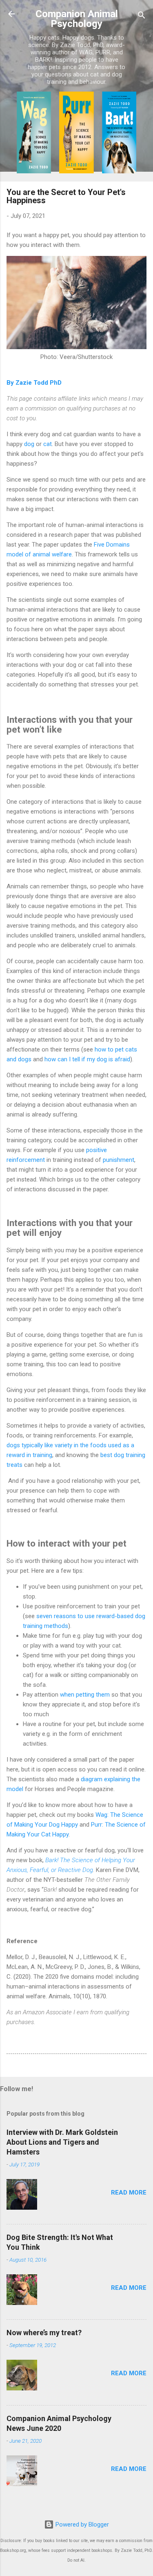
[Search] (142, 17)
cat (48, 444)
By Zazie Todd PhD (34, 383)
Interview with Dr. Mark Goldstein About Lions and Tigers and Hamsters (62, 2142)
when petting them (85, 1695)
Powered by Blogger (81, 2524)
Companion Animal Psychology (77, 19)
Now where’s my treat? (44, 2333)
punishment (119, 1160)
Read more (129, 2193)
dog (29, 444)
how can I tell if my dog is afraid (87, 1059)
